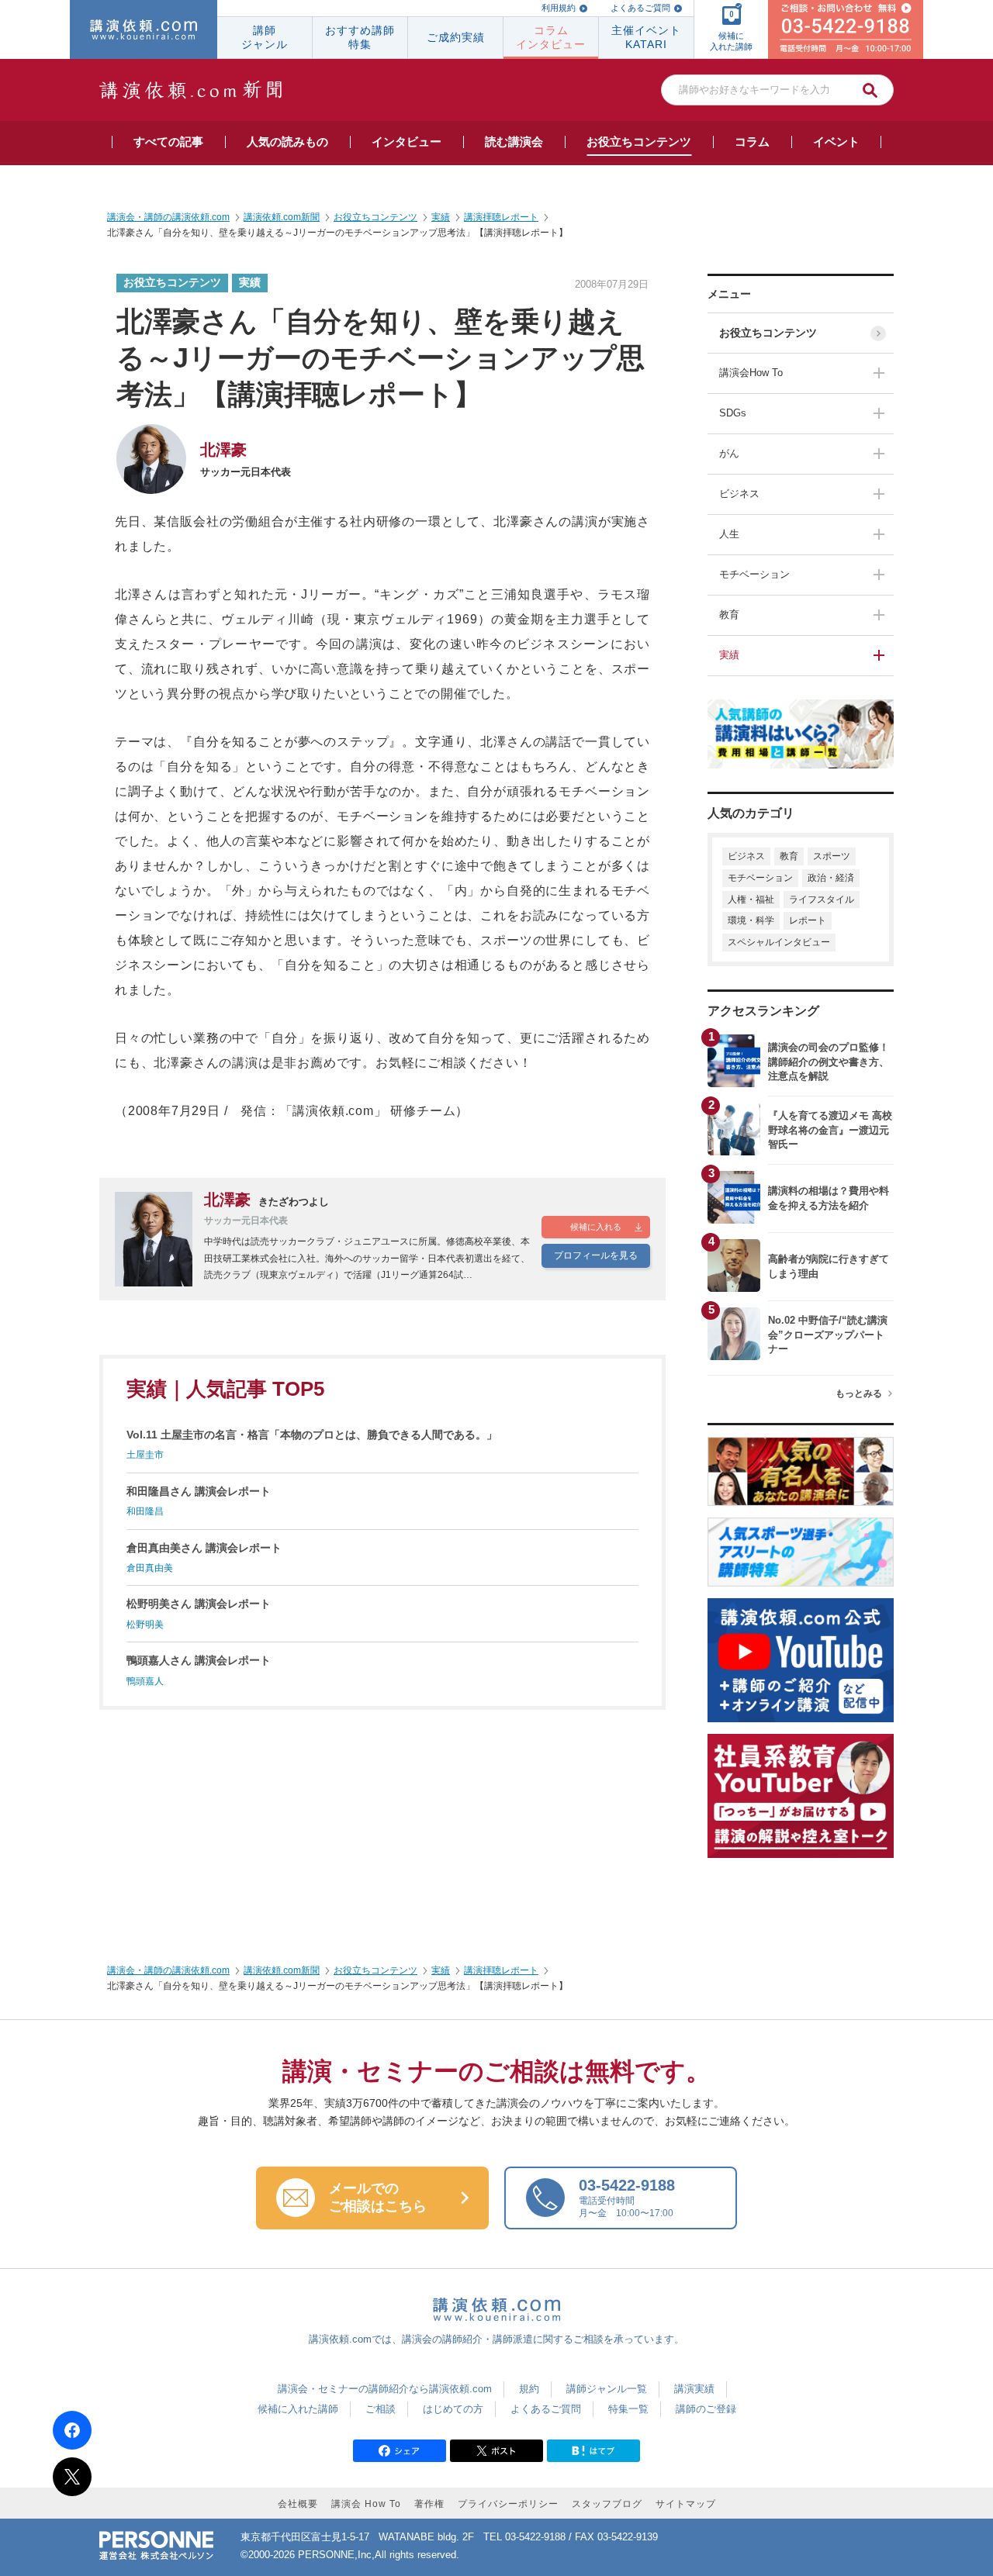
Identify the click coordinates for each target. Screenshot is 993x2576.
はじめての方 (453, 2409)
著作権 (429, 2504)
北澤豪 (223, 450)
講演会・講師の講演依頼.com (168, 1970)
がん (729, 453)
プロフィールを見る (596, 1255)
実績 (729, 655)
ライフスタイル (822, 900)
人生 (729, 534)
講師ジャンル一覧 (607, 2389)
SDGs (733, 413)
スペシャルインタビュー (779, 942)
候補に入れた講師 (298, 2409)
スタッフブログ (607, 2504)
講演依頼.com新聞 (282, 1970)
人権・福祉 (751, 900)
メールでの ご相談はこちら (378, 2198)
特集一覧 (628, 2409)
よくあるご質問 (640, 8)
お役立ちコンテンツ (768, 333)
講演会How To (751, 373)
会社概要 (298, 2504)
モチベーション (754, 574)
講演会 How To (366, 2504)
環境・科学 (751, 920)
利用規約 (559, 8)
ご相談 (381, 2409)
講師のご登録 (706, 2409)
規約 (529, 2389)
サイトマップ (686, 2504)
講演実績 (694, 2389)
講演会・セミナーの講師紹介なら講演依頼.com (385, 2389)
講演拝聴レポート (501, 1970)
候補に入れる (596, 1227)
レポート (808, 920)
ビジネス (739, 494)
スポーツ (832, 856)
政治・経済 (831, 878)
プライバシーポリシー (508, 2504)
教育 (729, 615)
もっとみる (859, 1393)
